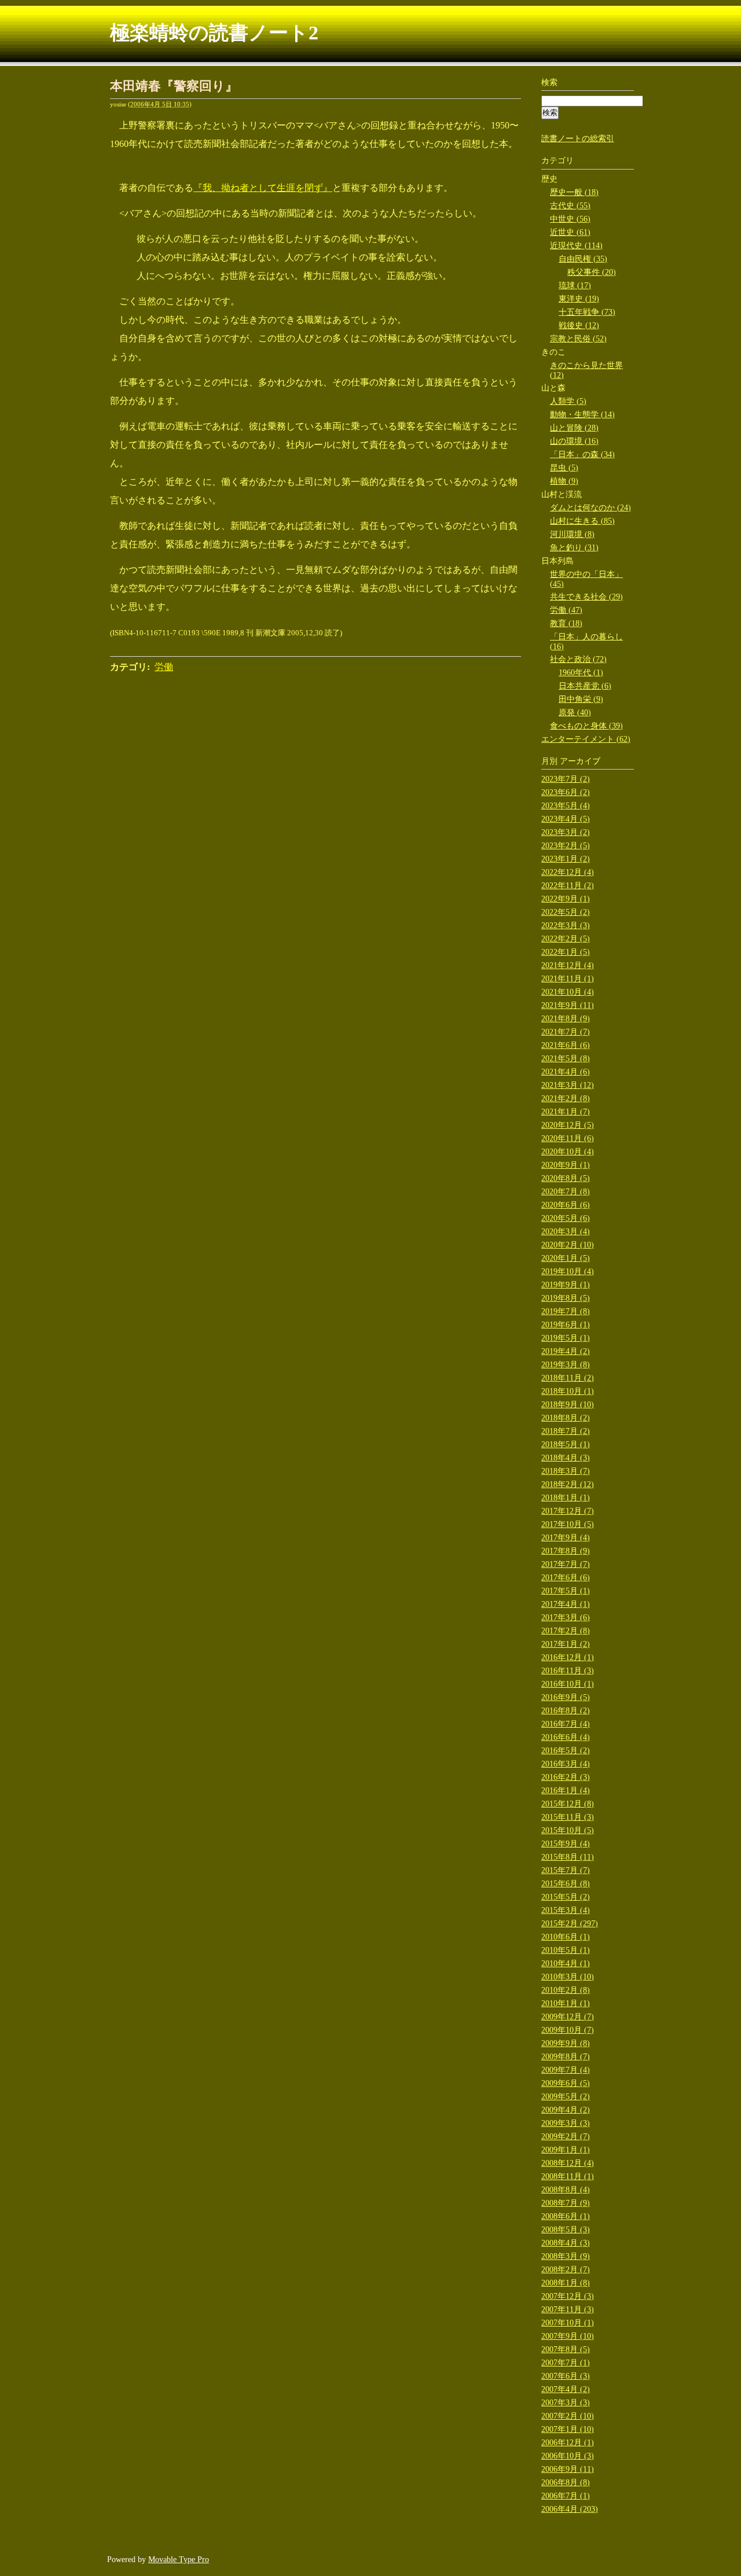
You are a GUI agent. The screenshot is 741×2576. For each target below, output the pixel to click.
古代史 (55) (570, 206)
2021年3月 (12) (568, 1085)
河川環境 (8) (572, 534)
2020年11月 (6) (568, 1138)
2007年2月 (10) (568, 2416)
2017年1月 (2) (566, 1644)
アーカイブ (580, 761)
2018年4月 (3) (566, 1458)
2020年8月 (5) (566, 1178)
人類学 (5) (568, 401)
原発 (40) (575, 713)
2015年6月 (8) (566, 1884)
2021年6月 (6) (566, 1045)
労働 (164, 667)
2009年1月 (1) (566, 2150)
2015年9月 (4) (566, 1844)
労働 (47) (566, 610)
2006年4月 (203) (570, 2509)
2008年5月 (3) (566, 2230)
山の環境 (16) (574, 441)
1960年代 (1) (581, 673)
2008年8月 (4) (566, 2190)
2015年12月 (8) (568, 1804)
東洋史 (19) (579, 299)
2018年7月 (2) (566, 1431)
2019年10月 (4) (568, 1272)
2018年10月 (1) (568, 1391)
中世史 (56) (570, 219)
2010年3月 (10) (568, 1977)
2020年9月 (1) (566, 1165)
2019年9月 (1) (566, 1285)
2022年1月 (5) (566, 952)
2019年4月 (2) (566, 1351)
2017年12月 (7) (568, 1511)
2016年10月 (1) (568, 1684)
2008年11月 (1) (568, 2176)
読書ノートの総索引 (578, 139)
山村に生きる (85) (582, 521)
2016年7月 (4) (566, 1724)
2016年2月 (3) (566, 1777)
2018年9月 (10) (568, 1405)
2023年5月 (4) (566, 806)
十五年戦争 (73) (587, 312)
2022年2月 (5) (566, 939)
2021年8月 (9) (566, 1019)
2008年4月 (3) (566, 2243)
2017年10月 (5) (568, 1524)
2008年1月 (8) (566, 2283)
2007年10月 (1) (568, 2323)
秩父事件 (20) (592, 272)
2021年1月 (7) (566, 1112)
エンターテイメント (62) (586, 739)
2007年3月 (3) (566, 2403)
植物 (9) (564, 481)
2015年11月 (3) (568, 1817)
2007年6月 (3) (566, 2376)
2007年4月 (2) (566, 2389)
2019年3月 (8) (566, 1365)
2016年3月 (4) (566, 1764)
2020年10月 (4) (568, 1152)
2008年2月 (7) (566, 2270)
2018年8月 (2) (566, 1418)
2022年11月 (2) (568, 886)
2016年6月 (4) (566, 1737)
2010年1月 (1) (566, 2003)
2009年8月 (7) (566, 2057)
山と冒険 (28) (574, 428)
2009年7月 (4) (566, 2070)
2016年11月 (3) (568, 1671)
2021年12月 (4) (568, 965)
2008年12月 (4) (568, 2163)
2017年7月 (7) (566, 1564)
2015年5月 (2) (566, 1897)
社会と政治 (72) (578, 659)
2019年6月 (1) (566, 1325)
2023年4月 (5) (566, 819)
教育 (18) (566, 623)
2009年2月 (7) (566, 2137)
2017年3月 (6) (566, 1618)
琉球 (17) (575, 286)
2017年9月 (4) (566, 1538)
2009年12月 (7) (568, 2017)
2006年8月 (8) (566, 2483)
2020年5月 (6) (566, 1218)
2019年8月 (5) (566, 1298)
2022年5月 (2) (566, 912)
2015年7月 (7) (566, 1870)
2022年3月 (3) (566, 925)
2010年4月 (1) (566, 1964)
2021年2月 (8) (566, 1099)
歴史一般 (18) (574, 192)
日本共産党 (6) (585, 686)
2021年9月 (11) (568, 1005)
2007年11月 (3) (568, 2310)
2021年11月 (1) (568, 979)
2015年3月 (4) (566, 1910)
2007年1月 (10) (568, 2429)
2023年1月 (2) (566, 859)
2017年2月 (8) (566, 1631)
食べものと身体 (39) (586, 726)
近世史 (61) (570, 232)
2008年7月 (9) (566, 2203)
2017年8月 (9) (566, 1551)
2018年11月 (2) (568, 1378)
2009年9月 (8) (566, 2043)
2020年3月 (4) (566, 1232)
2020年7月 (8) (566, 1192)
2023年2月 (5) (566, 846)
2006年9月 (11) (568, 2469)
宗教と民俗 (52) (578, 339)
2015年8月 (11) (568, 1857)
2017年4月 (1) (566, 1604)
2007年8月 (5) (566, 2349)
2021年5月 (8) (566, 1059)
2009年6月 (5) (566, 2083)
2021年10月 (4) (568, 992)
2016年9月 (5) (566, 1697)
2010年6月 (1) (566, 1937)
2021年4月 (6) (566, 1072)
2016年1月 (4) (566, 1791)
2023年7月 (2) (566, 779)
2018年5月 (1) (566, 1445)
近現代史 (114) (576, 246)
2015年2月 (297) (570, 1924)
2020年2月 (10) (568, 1245)
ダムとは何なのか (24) (590, 508)
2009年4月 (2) (566, 2110)
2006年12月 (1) (568, 2443)
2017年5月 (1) (566, 1591)
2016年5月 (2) (566, 1751)
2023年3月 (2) (566, 832)
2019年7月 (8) (566, 1311)
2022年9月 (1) (566, 899)
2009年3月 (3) (566, 2123)
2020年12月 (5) (568, 1125)
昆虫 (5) (564, 468)
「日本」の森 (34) (582, 455)
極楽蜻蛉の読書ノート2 (214, 33)
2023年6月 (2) (566, 792)
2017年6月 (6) (566, 1578)
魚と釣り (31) (574, 548)
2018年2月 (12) (568, 1484)
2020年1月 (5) (566, 1258)
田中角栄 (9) (581, 699)
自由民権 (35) (583, 259)
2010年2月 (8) (566, 1990)
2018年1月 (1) (566, 1498)
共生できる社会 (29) (586, 597)
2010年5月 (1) (566, 1950)
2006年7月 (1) (566, 2496)
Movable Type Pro (179, 2560)
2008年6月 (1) (566, 2216)
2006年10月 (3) (568, 2456)
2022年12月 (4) (568, 872)
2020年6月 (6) (566, 1205)
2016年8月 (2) (566, 1711)
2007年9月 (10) (568, 2336)
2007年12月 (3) (568, 2296)
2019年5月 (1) (566, 1338)
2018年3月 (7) (566, 1471)
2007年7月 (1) (566, 2363)
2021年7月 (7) (566, 1032)
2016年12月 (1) (568, 1657)
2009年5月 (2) (566, 2097)
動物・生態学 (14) (582, 415)
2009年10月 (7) (568, 2030)
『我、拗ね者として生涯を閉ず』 (263, 188)
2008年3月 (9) (566, 2256)
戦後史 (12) (579, 325)
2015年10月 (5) (568, 1830)
